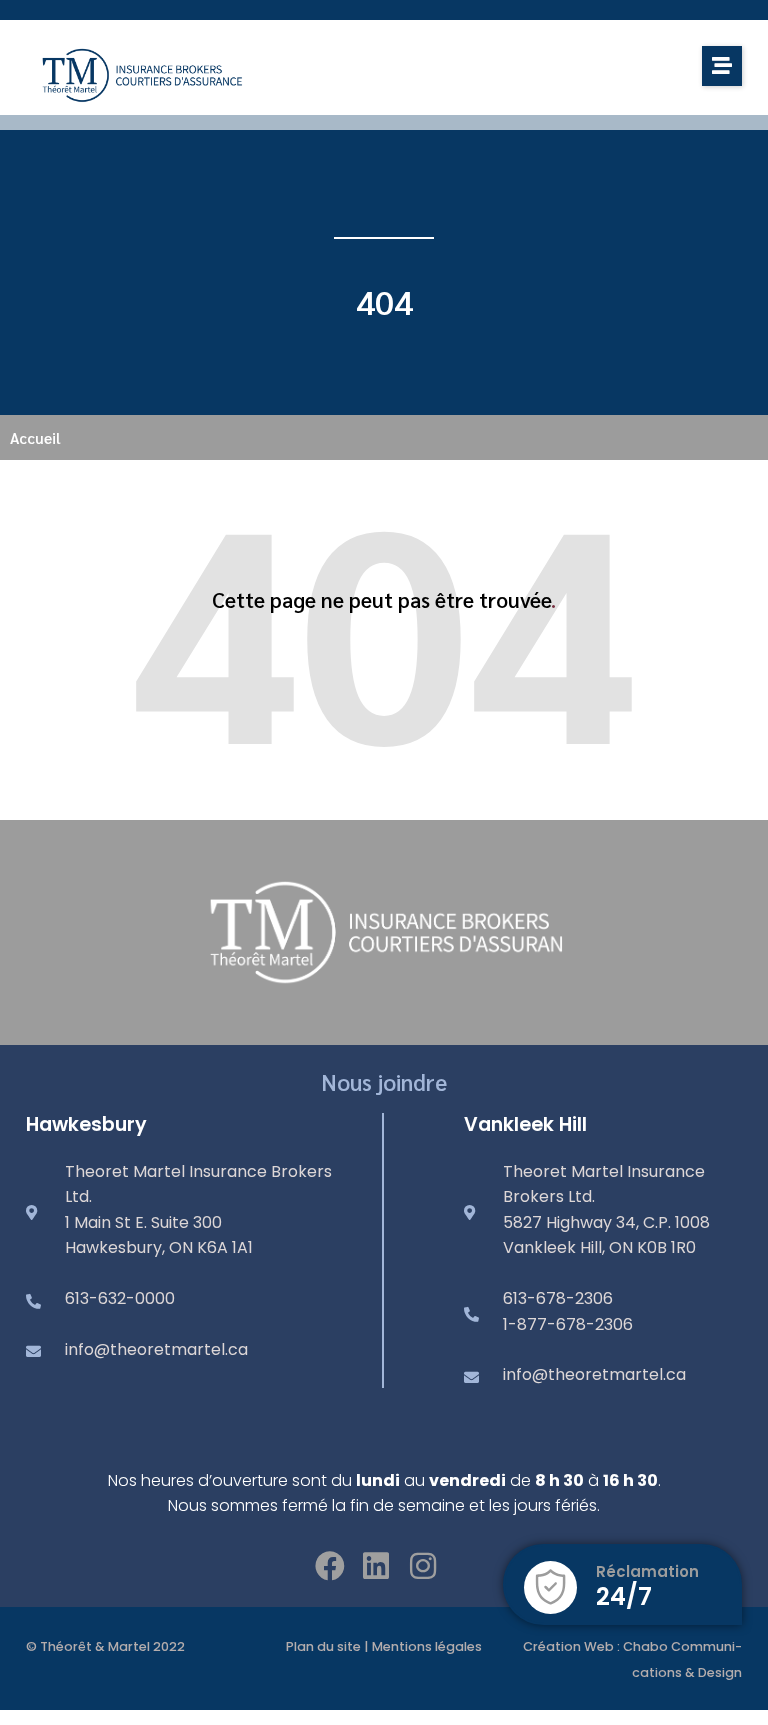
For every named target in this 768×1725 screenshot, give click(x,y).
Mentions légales (427, 1646)
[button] (722, 66)
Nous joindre (384, 1081)
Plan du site (323, 1646)
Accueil (35, 437)
